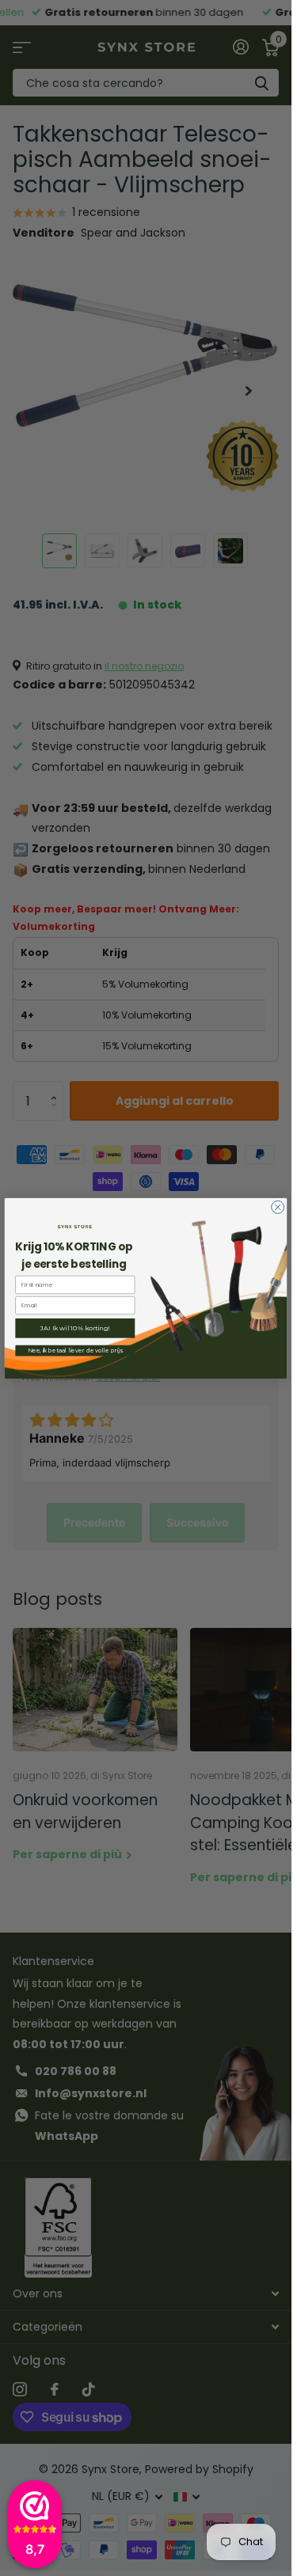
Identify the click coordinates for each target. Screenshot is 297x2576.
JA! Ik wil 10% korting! (75, 1328)
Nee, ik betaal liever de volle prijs (75, 1350)
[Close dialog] (278, 1207)
